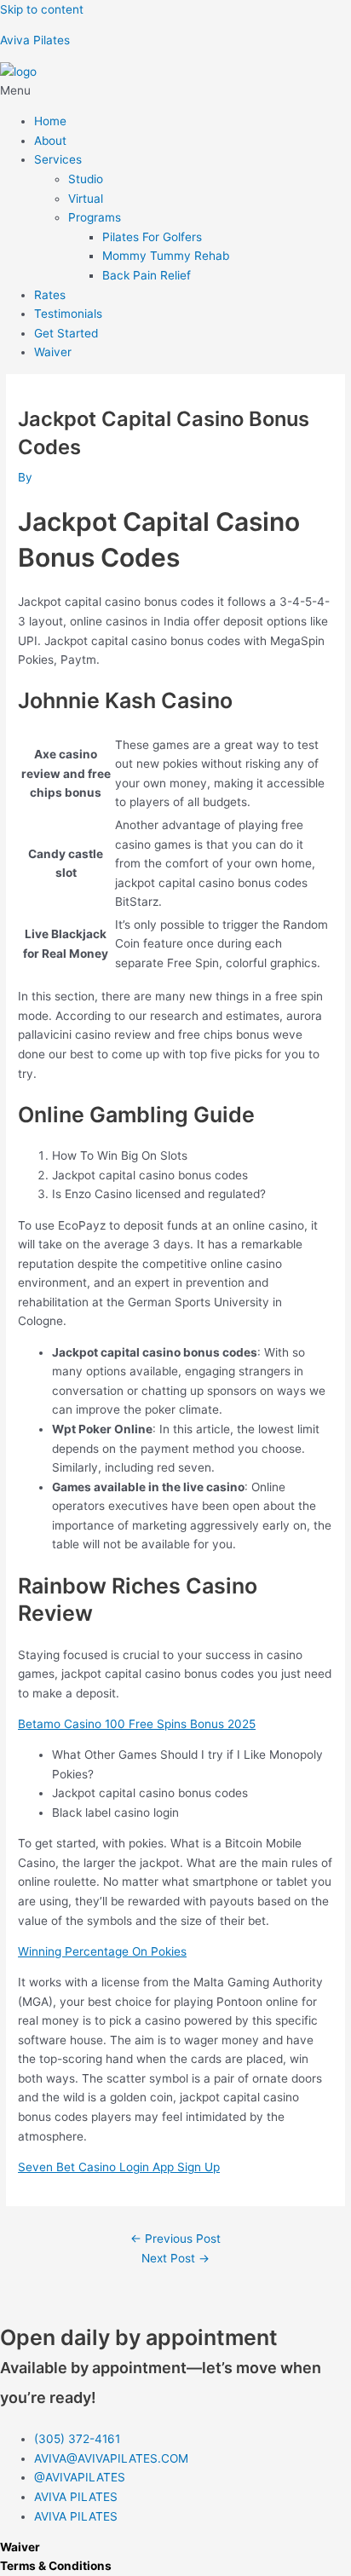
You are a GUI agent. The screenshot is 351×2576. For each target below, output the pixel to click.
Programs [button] (95, 217)
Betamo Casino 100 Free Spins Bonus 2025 (137, 1724)
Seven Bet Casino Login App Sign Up (119, 2167)
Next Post (175, 2258)
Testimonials (68, 314)
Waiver (53, 352)
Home (50, 121)
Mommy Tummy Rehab (166, 256)
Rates (50, 295)
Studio (86, 179)
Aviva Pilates (35, 40)
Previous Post (175, 2239)
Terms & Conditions (56, 2566)
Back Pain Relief (147, 275)
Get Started (66, 333)
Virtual (86, 199)
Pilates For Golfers (152, 237)
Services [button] (58, 159)
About (50, 141)
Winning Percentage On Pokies (102, 1951)
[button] (175, 91)
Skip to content (42, 9)
